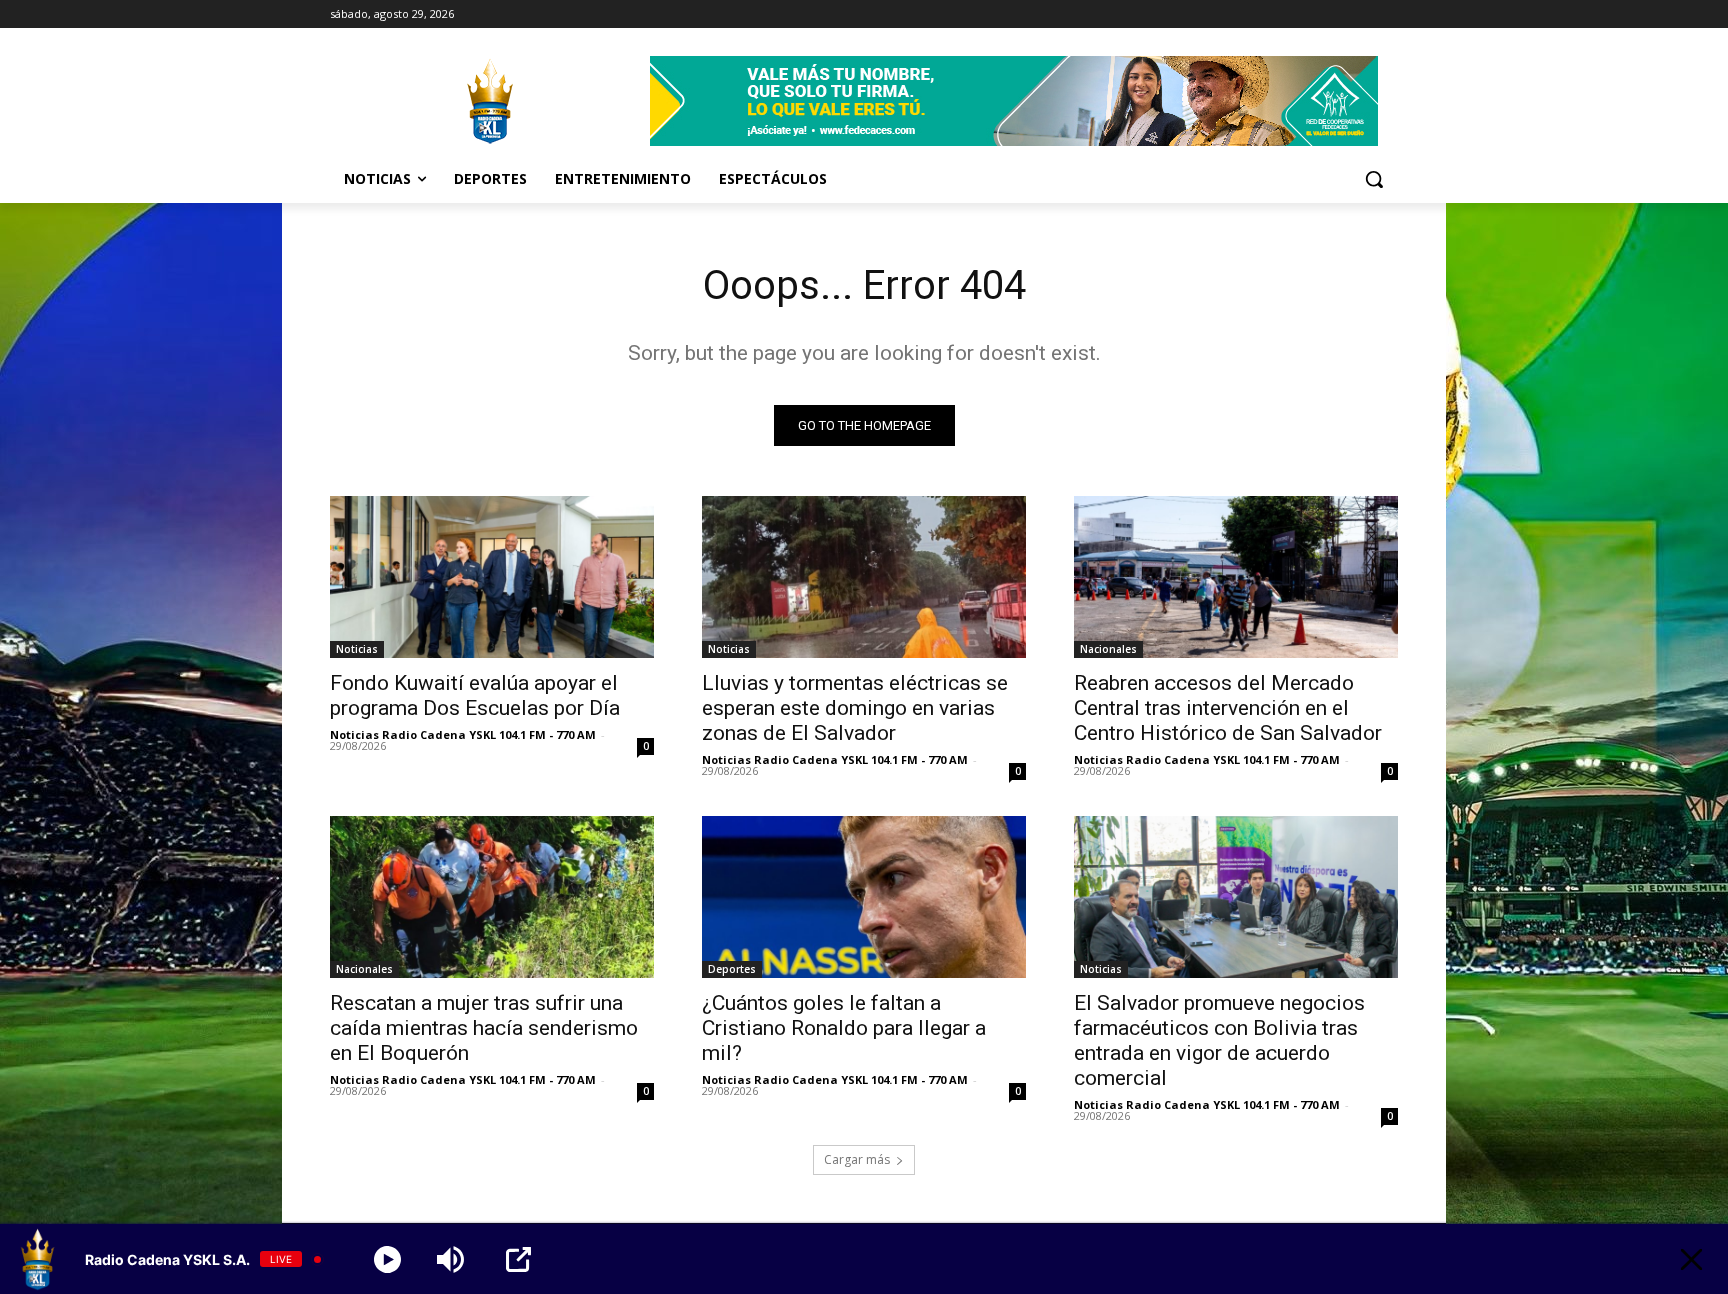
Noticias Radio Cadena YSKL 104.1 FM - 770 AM (463, 734)
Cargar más (857, 1159)
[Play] (387, 1259)
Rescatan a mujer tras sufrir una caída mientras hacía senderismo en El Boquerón (484, 1028)
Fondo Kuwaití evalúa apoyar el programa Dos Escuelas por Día (475, 695)
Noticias (357, 649)
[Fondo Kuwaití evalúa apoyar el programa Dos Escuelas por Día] (492, 577)
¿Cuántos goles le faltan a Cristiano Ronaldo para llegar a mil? (844, 1028)
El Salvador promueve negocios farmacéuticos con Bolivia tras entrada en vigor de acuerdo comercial (1219, 1040)
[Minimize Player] (1691, 1259)
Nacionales (1108, 649)
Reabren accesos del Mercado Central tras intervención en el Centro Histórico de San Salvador (1228, 708)
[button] (1374, 179)
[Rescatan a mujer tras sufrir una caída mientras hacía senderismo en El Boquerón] (492, 897)
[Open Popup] (518, 1259)
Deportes (732, 969)
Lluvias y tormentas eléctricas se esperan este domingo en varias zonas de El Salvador (855, 708)
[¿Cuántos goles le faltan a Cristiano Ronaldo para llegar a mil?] (864, 897)
